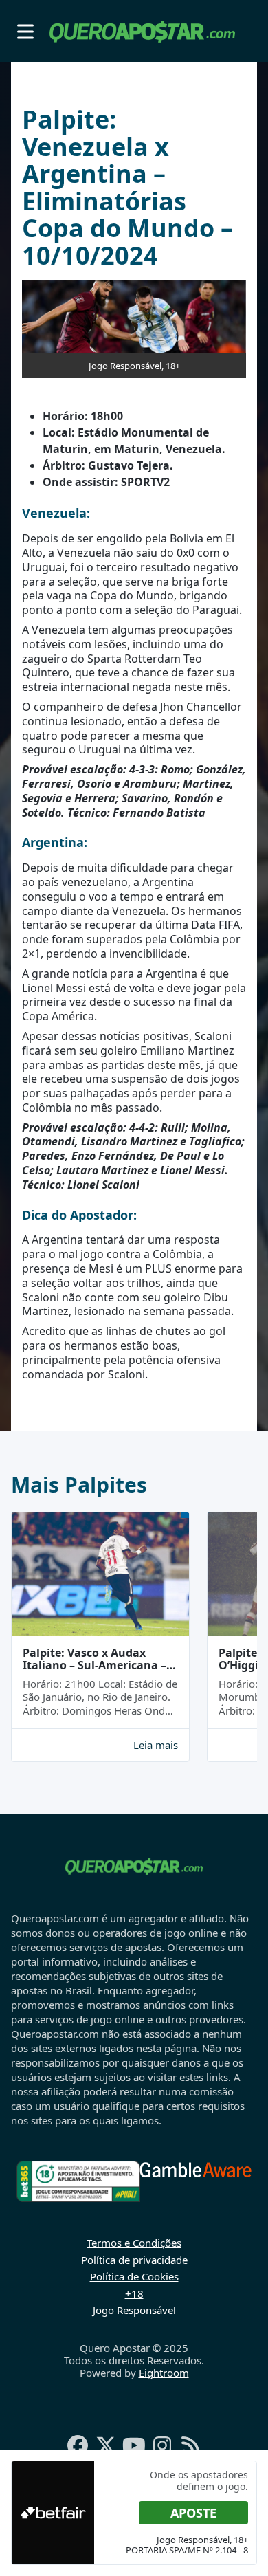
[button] (25, 31)
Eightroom (164, 2373)
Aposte (193, 2513)
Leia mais (156, 1745)
